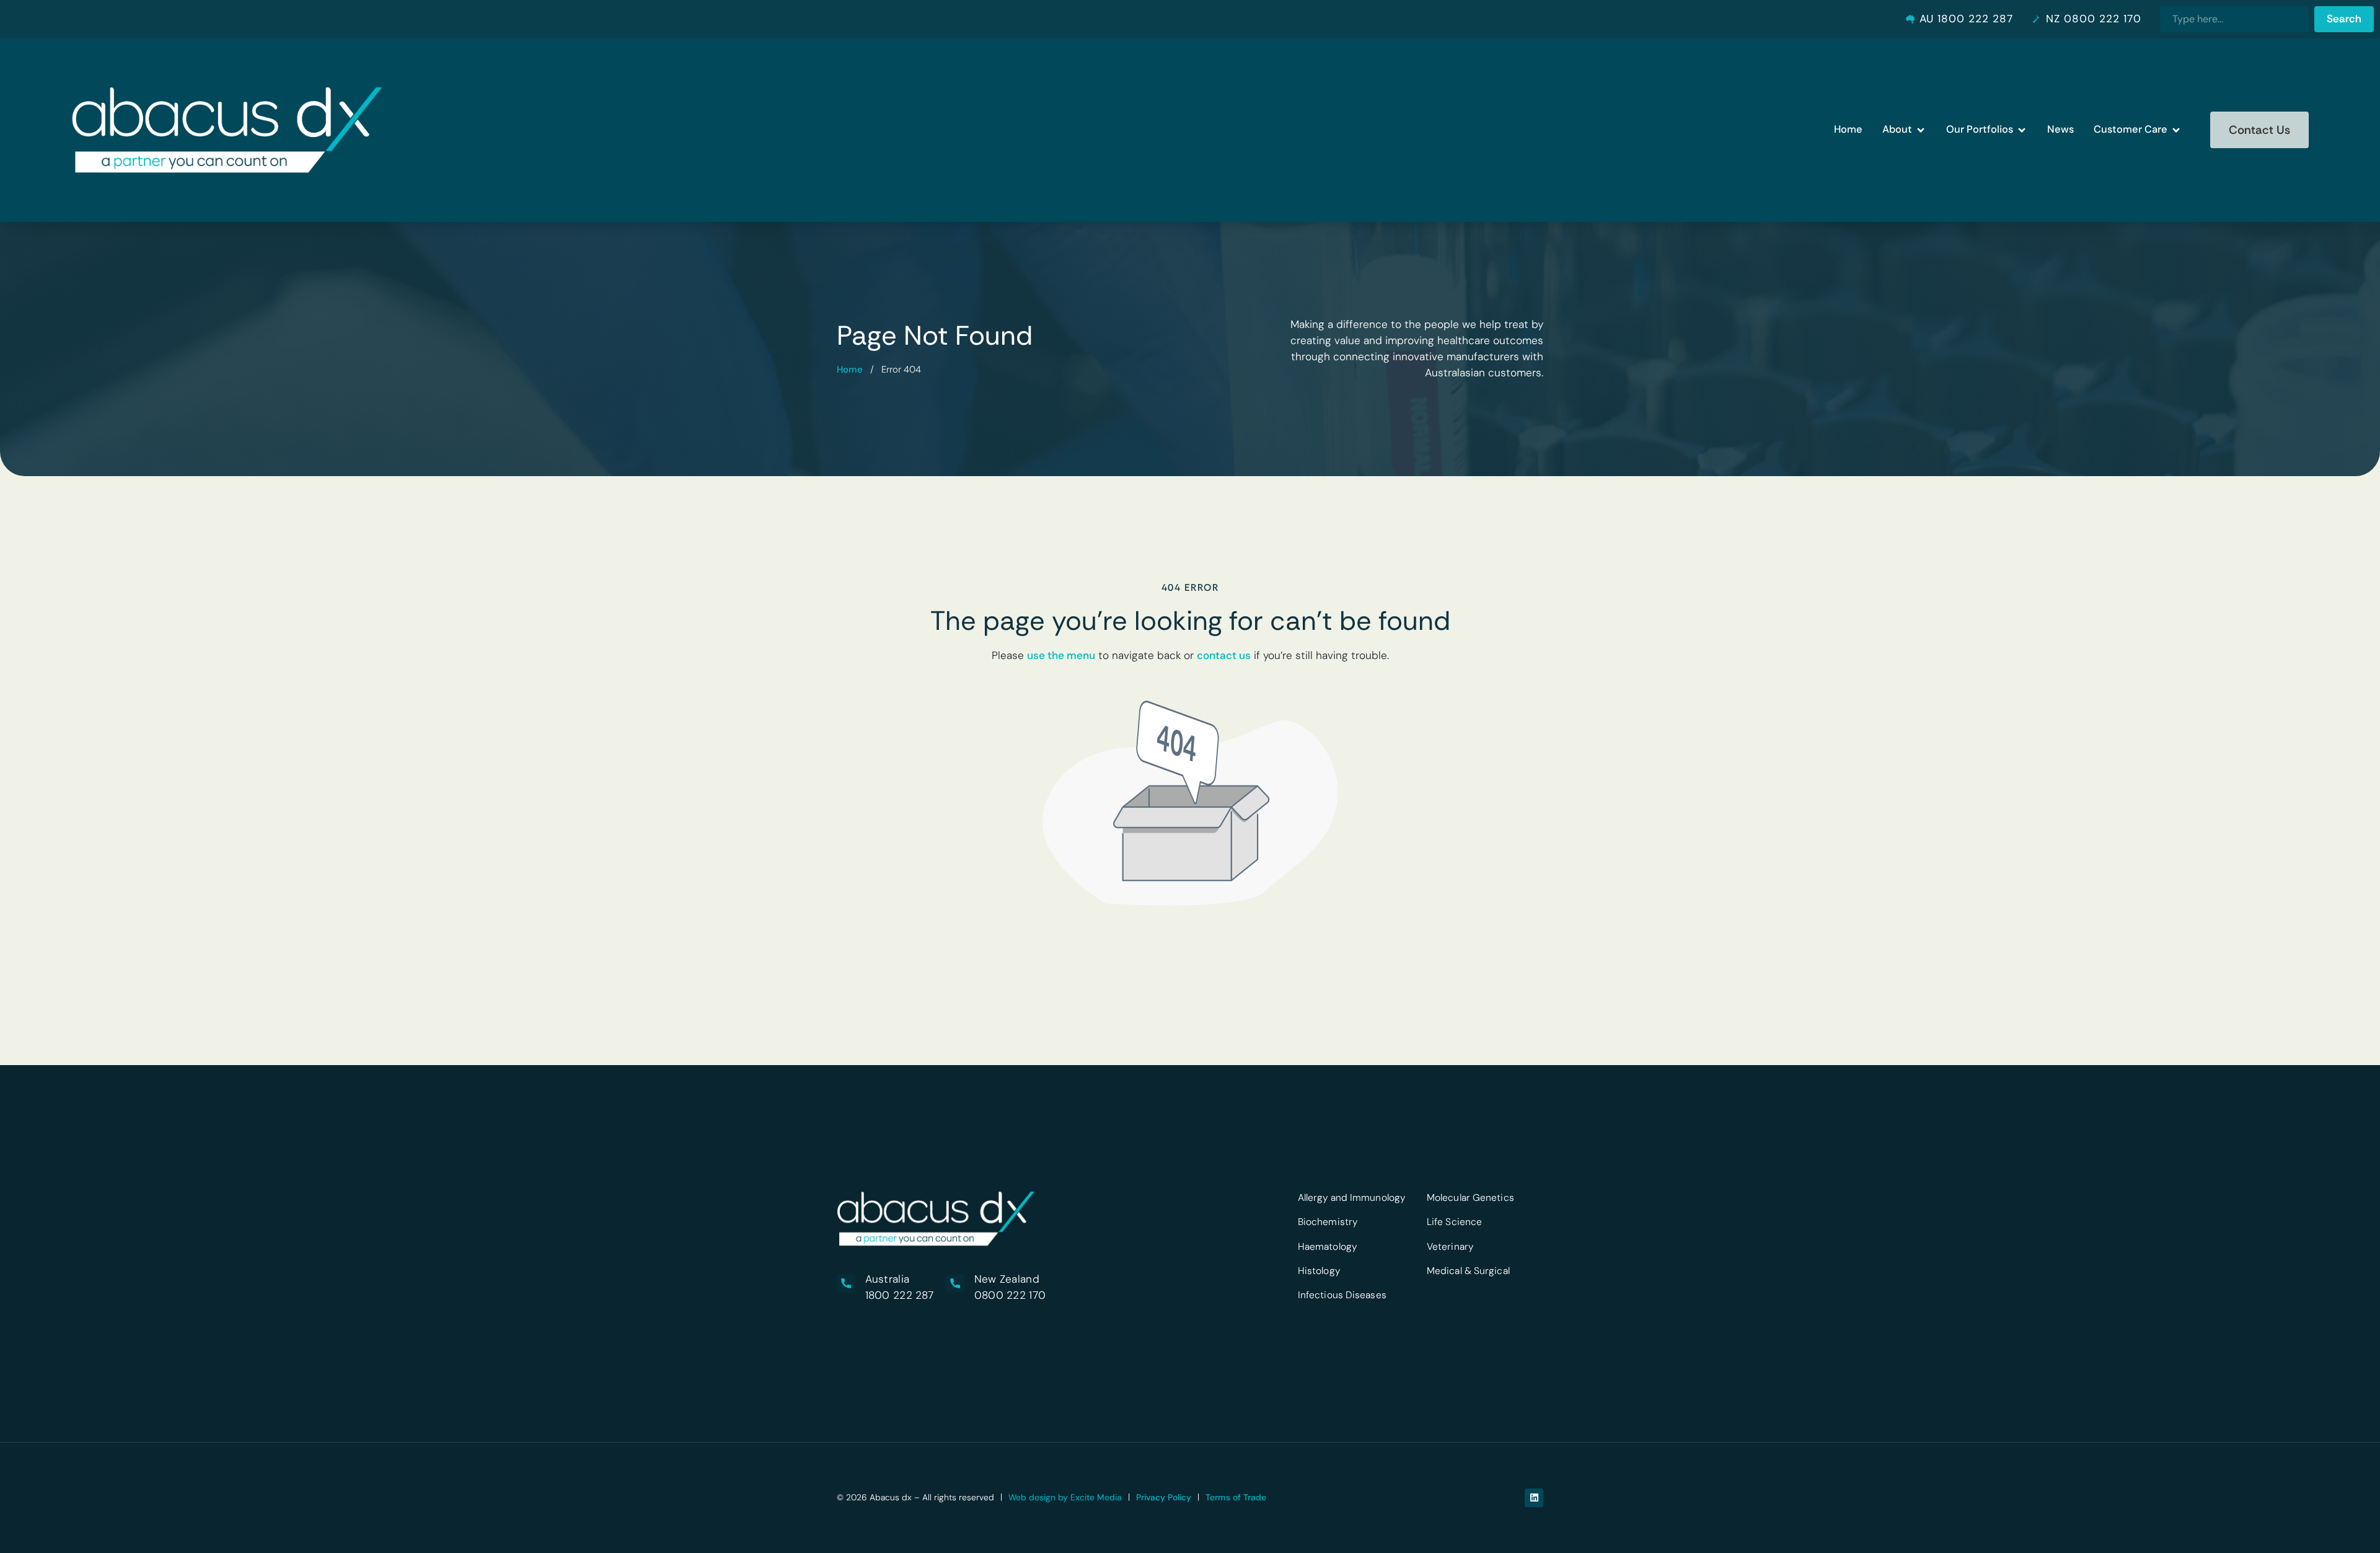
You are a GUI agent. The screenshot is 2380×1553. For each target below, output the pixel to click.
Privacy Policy (1164, 1497)
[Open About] (1921, 130)
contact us (1224, 655)
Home (850, 369)
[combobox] (2234, 19)
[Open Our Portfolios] (2022, 130)
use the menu (1061, 655)
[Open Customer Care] (2176, 130)
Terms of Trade (1236, 1497)
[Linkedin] (1534, 1498)
